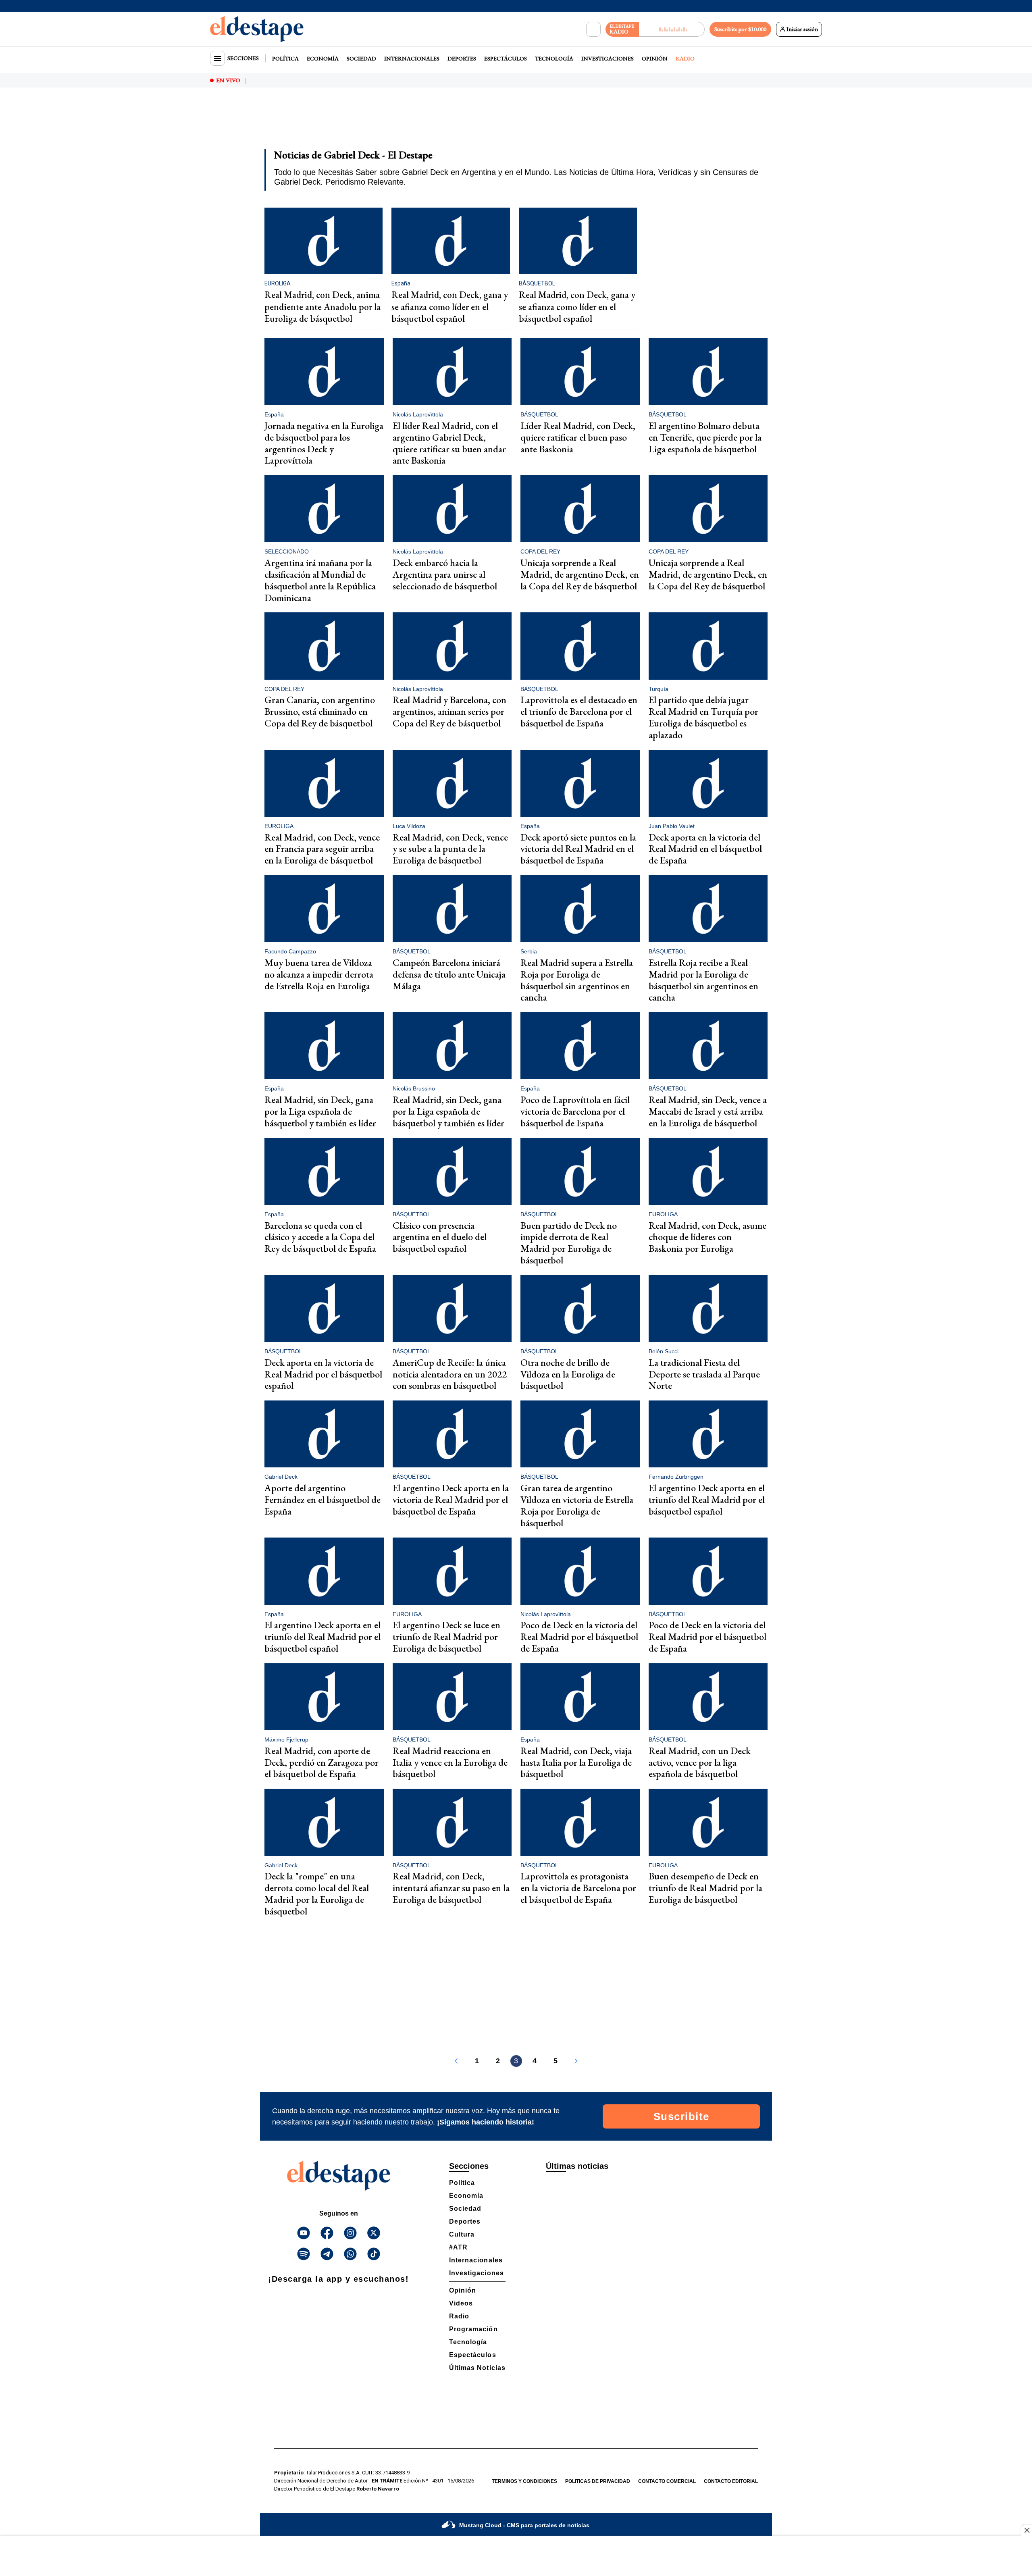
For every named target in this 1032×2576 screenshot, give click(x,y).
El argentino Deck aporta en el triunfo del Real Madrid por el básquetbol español (707, 1499)
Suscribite (681, 2116)
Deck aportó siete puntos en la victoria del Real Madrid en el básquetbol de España (578, 849)
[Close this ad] (1026, 2530)
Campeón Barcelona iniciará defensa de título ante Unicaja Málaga (449, 974)
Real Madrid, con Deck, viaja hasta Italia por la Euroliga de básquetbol (576, 1762)
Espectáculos (506, 58)
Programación (473, 2329)
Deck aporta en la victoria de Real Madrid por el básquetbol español (323, 1374)
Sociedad (361, 58)
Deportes (462, 58)
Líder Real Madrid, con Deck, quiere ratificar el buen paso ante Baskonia (578, 437)
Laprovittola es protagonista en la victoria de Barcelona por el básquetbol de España (578, 1888)
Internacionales (412, 58)
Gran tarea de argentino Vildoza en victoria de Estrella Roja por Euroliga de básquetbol (577, 1505)
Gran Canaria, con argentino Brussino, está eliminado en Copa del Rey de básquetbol (320, 711)
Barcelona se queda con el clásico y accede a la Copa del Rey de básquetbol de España (320, 1237)
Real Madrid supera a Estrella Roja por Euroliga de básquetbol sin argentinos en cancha (577, 980)
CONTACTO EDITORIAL (731, 2481)
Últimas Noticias (477, 2368)
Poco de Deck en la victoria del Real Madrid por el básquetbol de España (579, 1637)
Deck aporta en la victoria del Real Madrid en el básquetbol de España (705, 849)
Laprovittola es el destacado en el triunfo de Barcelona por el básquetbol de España (579, 711)
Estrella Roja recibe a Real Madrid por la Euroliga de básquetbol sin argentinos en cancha (703, 980)
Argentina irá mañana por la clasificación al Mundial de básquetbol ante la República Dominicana (320, 580)
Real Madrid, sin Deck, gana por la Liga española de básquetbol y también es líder (320, 1111)
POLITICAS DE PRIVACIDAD (598, 2481)
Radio (685, 58)
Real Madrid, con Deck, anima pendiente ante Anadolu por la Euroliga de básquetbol (322, 307)
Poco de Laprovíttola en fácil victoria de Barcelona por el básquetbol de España (575, 1111)
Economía (323, 58)
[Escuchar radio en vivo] (672, 29)
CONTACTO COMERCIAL (667, 2481)
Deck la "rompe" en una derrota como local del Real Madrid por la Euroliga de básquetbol (317, 1893)
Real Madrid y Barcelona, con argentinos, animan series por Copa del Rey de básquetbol (449, 711)
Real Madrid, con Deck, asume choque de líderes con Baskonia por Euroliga (707, 1237)
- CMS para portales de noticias (524, 2525)
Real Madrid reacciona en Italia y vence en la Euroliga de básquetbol (450, 1762)
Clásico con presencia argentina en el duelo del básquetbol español (440, 1237)
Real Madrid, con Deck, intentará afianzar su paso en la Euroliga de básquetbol (451, 1888)
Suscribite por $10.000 (740, 29)
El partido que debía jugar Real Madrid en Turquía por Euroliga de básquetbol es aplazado (703, 717)
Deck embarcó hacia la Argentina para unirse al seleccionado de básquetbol (445, 574)
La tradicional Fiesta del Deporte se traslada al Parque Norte (704, 1374)
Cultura (462, 2234)
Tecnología (554, 58)
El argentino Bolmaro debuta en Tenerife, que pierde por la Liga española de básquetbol (705, 437)
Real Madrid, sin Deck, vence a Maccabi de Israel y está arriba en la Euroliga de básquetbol (708, 1111)
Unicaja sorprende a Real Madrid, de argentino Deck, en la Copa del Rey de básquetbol (580, 574)
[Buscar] (593, 29)
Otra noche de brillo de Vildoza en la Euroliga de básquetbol (568, 1374)
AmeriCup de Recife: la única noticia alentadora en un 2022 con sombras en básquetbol (450, 1374)
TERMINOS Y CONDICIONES (524, 2481)
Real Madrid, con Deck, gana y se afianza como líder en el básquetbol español (450, 307)
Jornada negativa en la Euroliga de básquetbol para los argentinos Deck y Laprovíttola (324, 443)
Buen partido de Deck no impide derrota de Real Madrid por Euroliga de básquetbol (569, 1243)
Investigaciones (608, 58)
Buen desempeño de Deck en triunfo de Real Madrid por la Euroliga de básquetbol (705, 1888)
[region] (516, 123)
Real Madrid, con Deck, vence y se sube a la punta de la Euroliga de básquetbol (450, 849)
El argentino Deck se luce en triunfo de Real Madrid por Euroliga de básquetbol (446, 1637)
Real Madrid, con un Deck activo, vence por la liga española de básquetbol (700, 1762)
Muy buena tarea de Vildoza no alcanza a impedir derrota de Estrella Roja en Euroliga (319, 974)
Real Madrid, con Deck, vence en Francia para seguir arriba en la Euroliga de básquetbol (322, 849)
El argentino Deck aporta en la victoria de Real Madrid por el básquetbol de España (451, 1499)
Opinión (655, 58)
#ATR (458, 2247)
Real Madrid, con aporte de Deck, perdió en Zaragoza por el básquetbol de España (321, 1762)
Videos (461, 2303)
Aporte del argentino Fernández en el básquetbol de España (322, 1499)
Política (285, 58)
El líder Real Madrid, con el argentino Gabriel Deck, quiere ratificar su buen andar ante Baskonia (449, 443)
